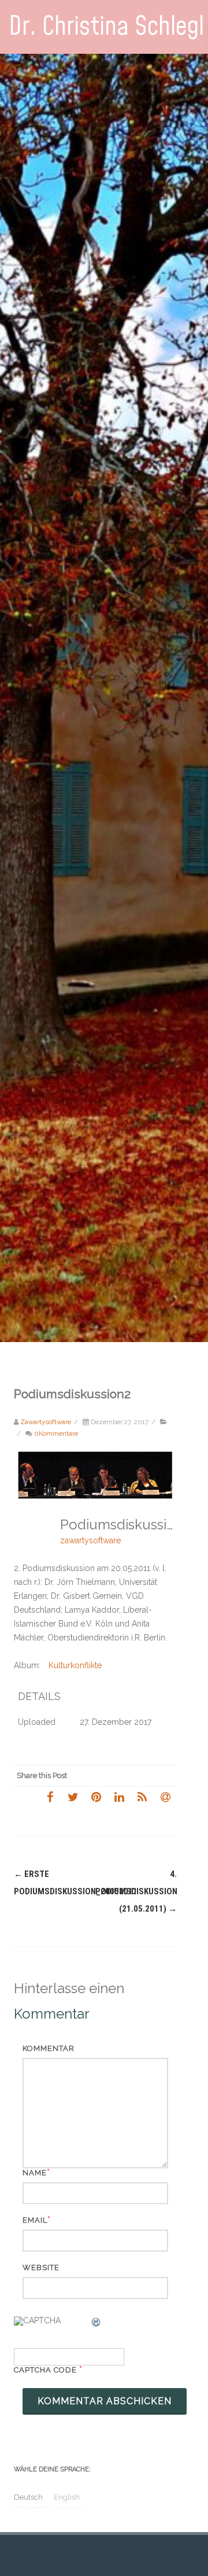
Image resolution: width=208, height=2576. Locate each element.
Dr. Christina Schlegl (106, 27)
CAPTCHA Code (45, 2370)
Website (41, 2268)
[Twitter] (73, 1797)
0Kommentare (56, 1433)
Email (35, 2220)
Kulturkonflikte (75, 1665)
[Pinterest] (96, 1797)
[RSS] (142, 1797)
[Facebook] (50, 1797)
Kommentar (49, 2048)
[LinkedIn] (119, 1797)
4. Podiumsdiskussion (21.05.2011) (136, 1891)
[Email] (165, 1797)
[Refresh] (96, 2324)
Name (35, 2173)
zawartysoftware (90, 1540)
